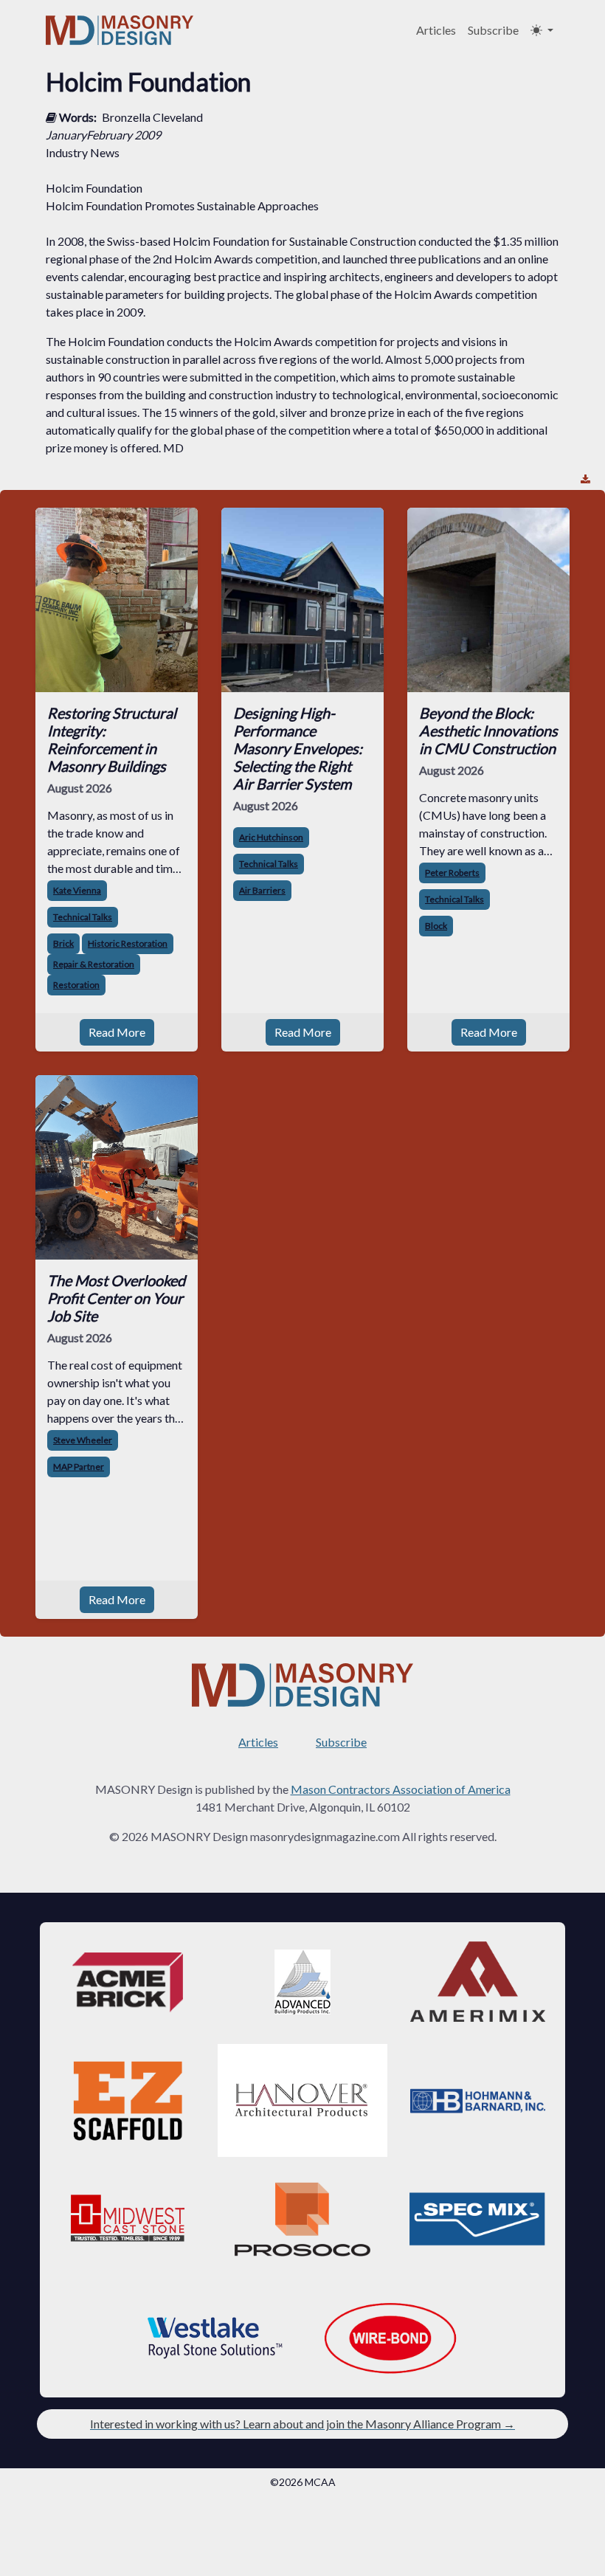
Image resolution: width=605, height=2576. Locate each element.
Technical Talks (83, 917)
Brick (63, 943)
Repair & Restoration (94, 964)
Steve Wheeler (83, 1440)
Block (436, 926)
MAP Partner (79, 1467)
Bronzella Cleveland (152, 117)
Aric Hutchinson (271, 837)
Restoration (76, 985)
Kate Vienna (77, 890)
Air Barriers (262, 890)
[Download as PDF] (585, 479)
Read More (117, 1032)
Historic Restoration (128, 943)
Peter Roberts (452, 873)
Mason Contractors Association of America (401, 1789)
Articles (436, 30)
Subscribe (493, 30)
